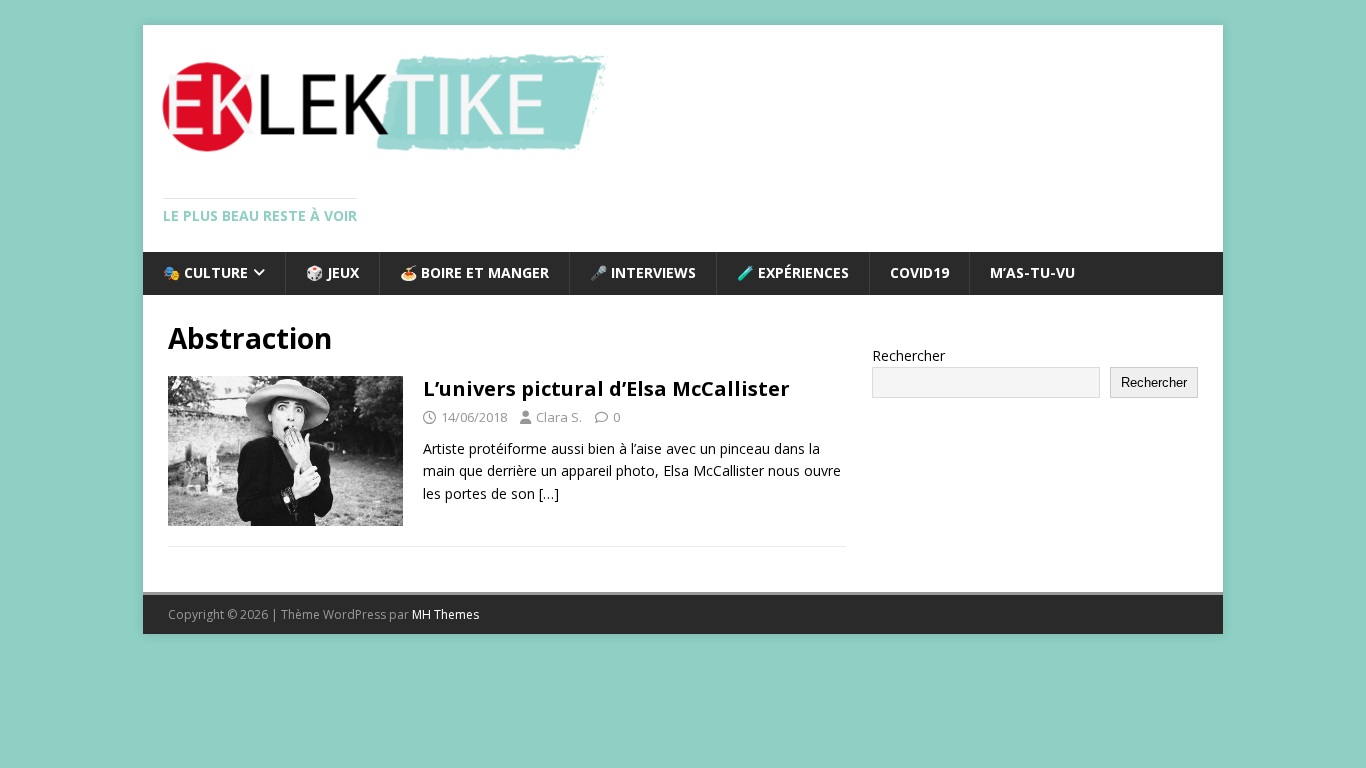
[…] (549, 493)
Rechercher (908, 355)
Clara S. (559, 417)
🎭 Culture (205, 272)
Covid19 (919, 272)
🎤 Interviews (643, 272)
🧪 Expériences (793, 272)
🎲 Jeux (332, 272)
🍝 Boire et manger (474, 272)
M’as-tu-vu (1032, 272)
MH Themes (445, 614)
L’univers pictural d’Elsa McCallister (606, 388)
